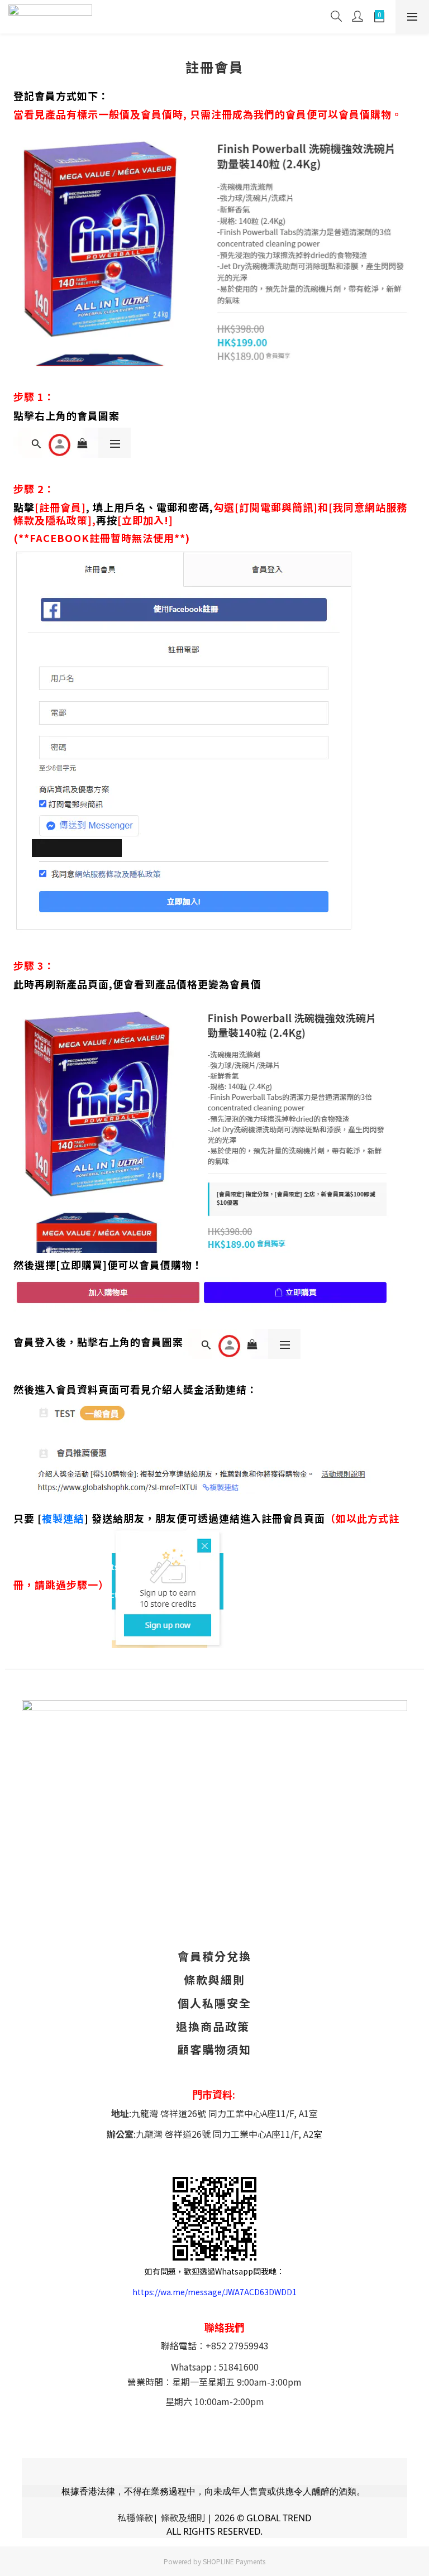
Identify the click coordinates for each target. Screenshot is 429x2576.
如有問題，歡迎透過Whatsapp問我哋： (214, 2271)
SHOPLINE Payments (234, 2561)
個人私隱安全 (214, 2003)
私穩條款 (135, 2517)
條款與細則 (214, 1979)
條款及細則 (183, 2517)
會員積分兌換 (214, 1956)
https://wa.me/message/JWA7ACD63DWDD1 (214, 2292)
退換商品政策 (213, 2026)
